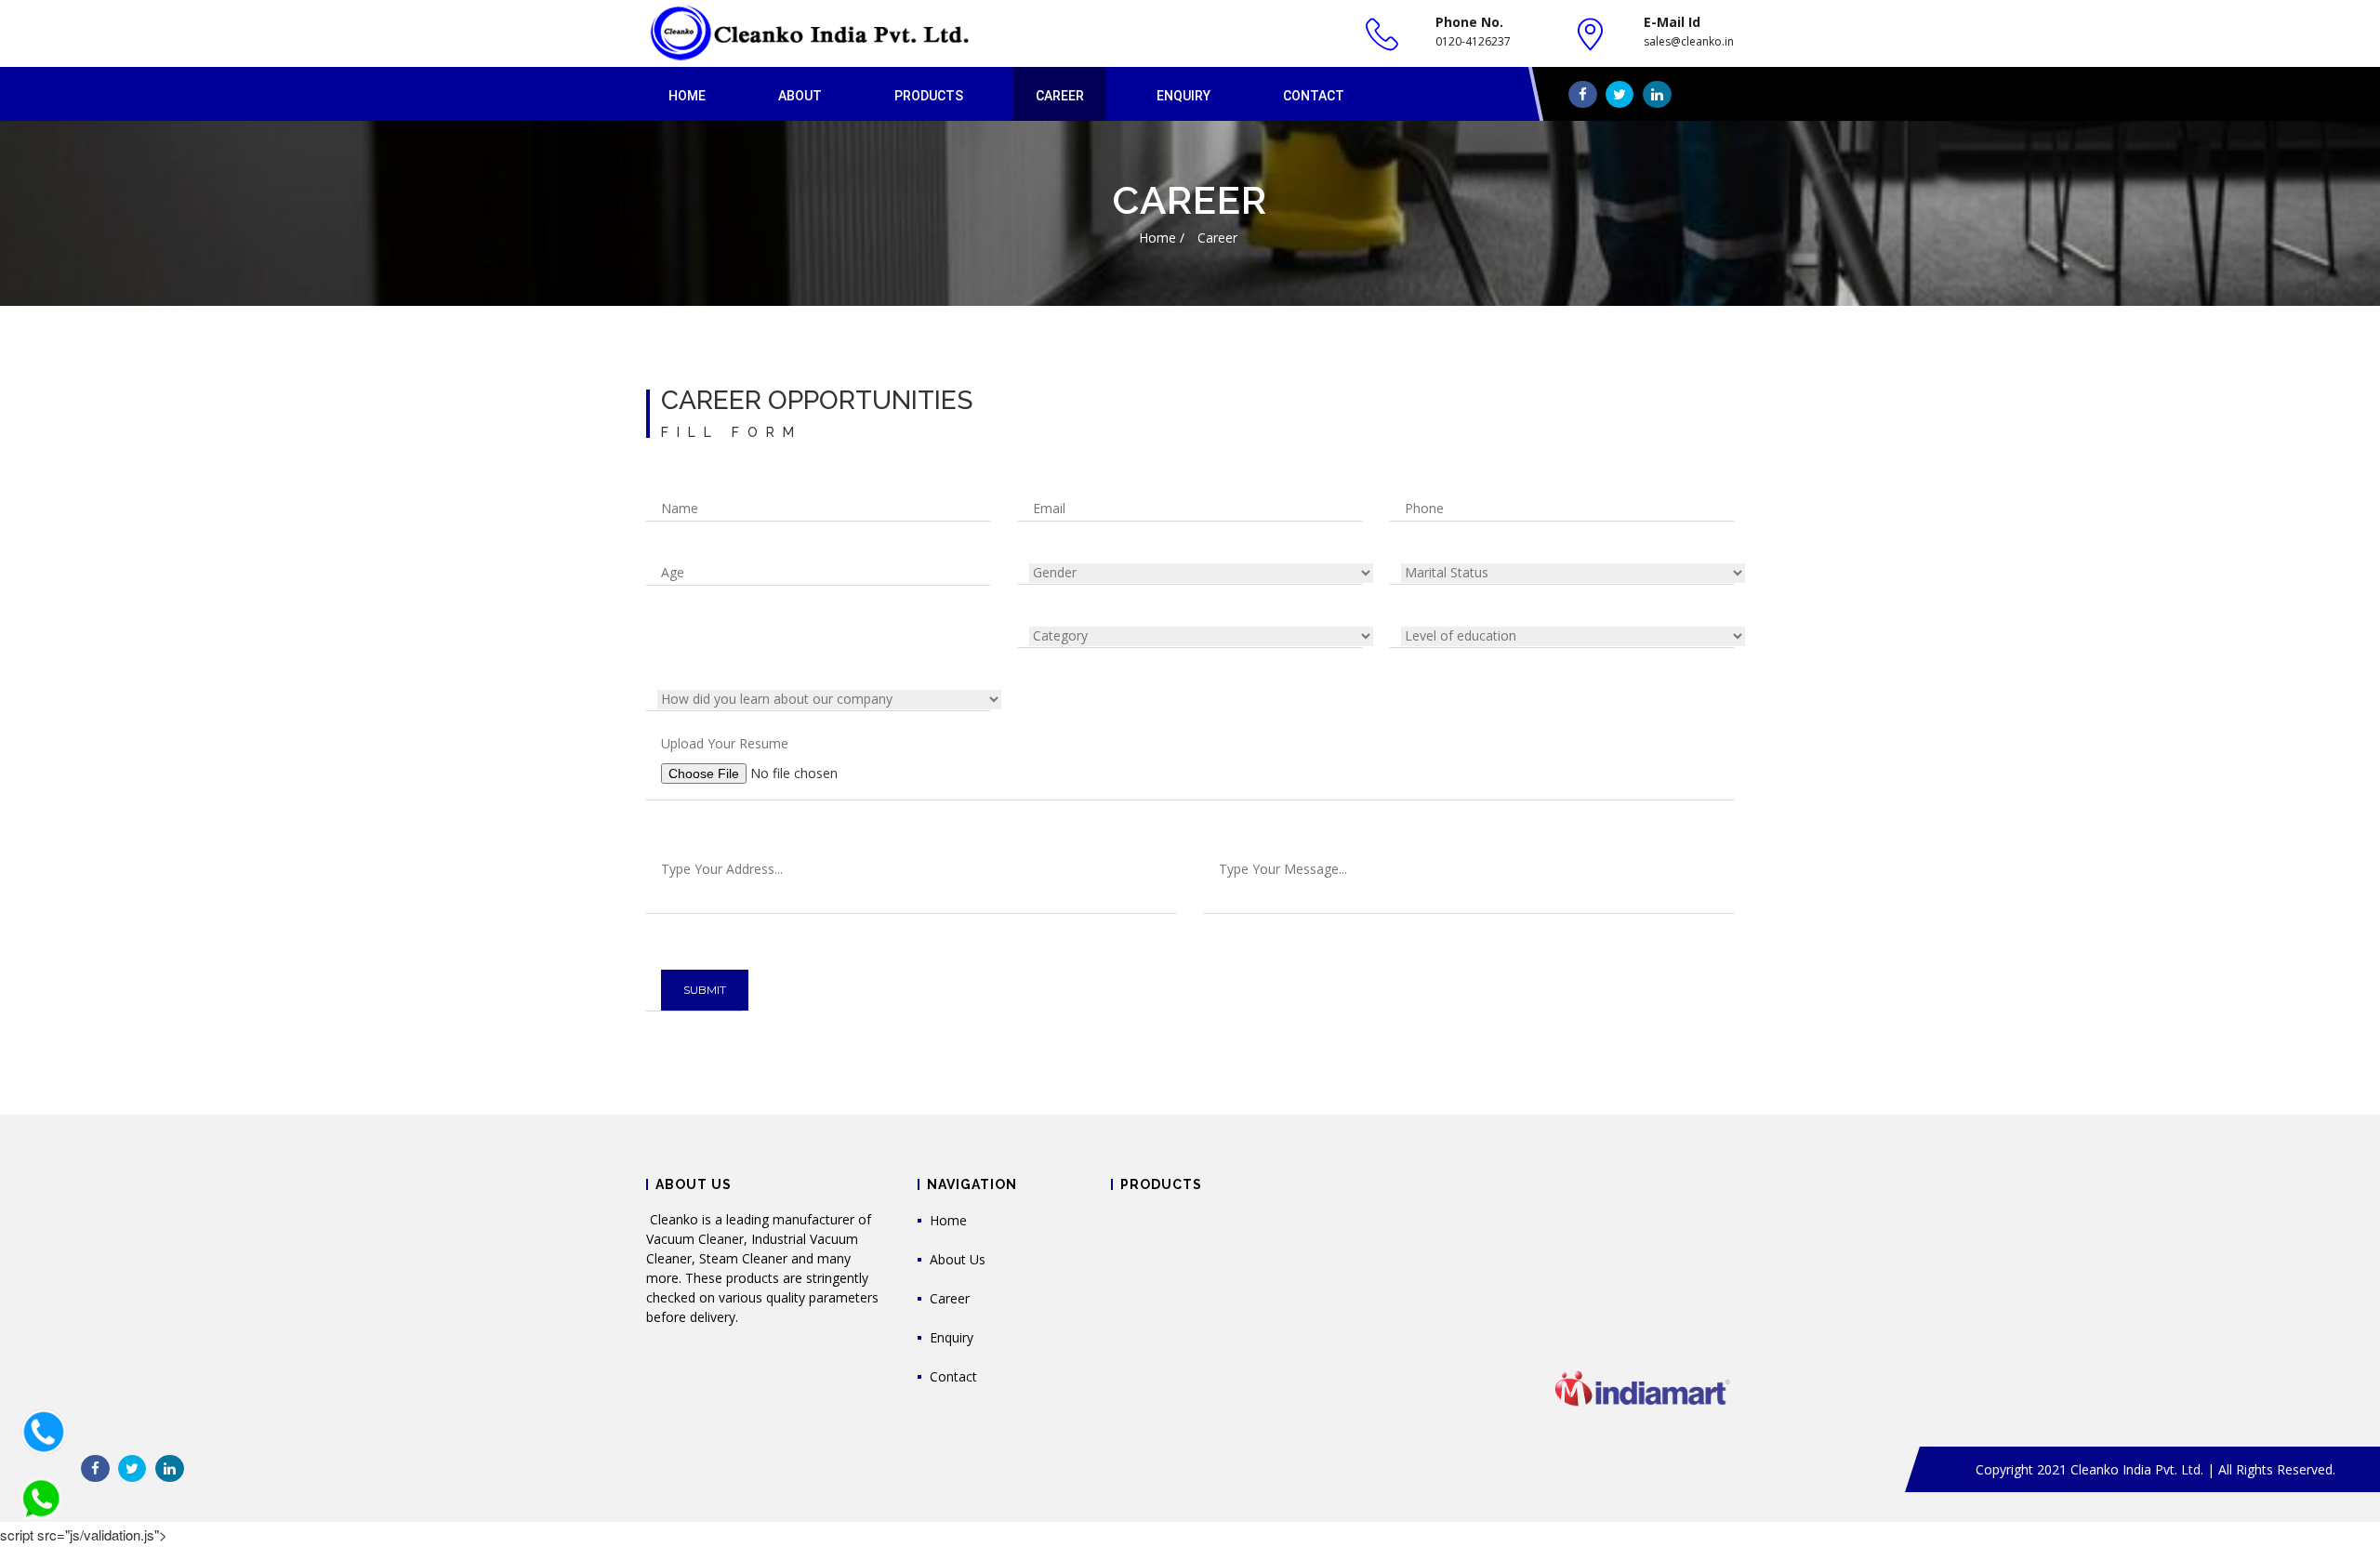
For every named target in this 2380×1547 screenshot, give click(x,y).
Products (929, 96)
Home (687, 96)
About (800, 96)
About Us (958, 1259)
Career (1060, 96)
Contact (1314, 96)
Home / (1162, 238)
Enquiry (1183, 96)
